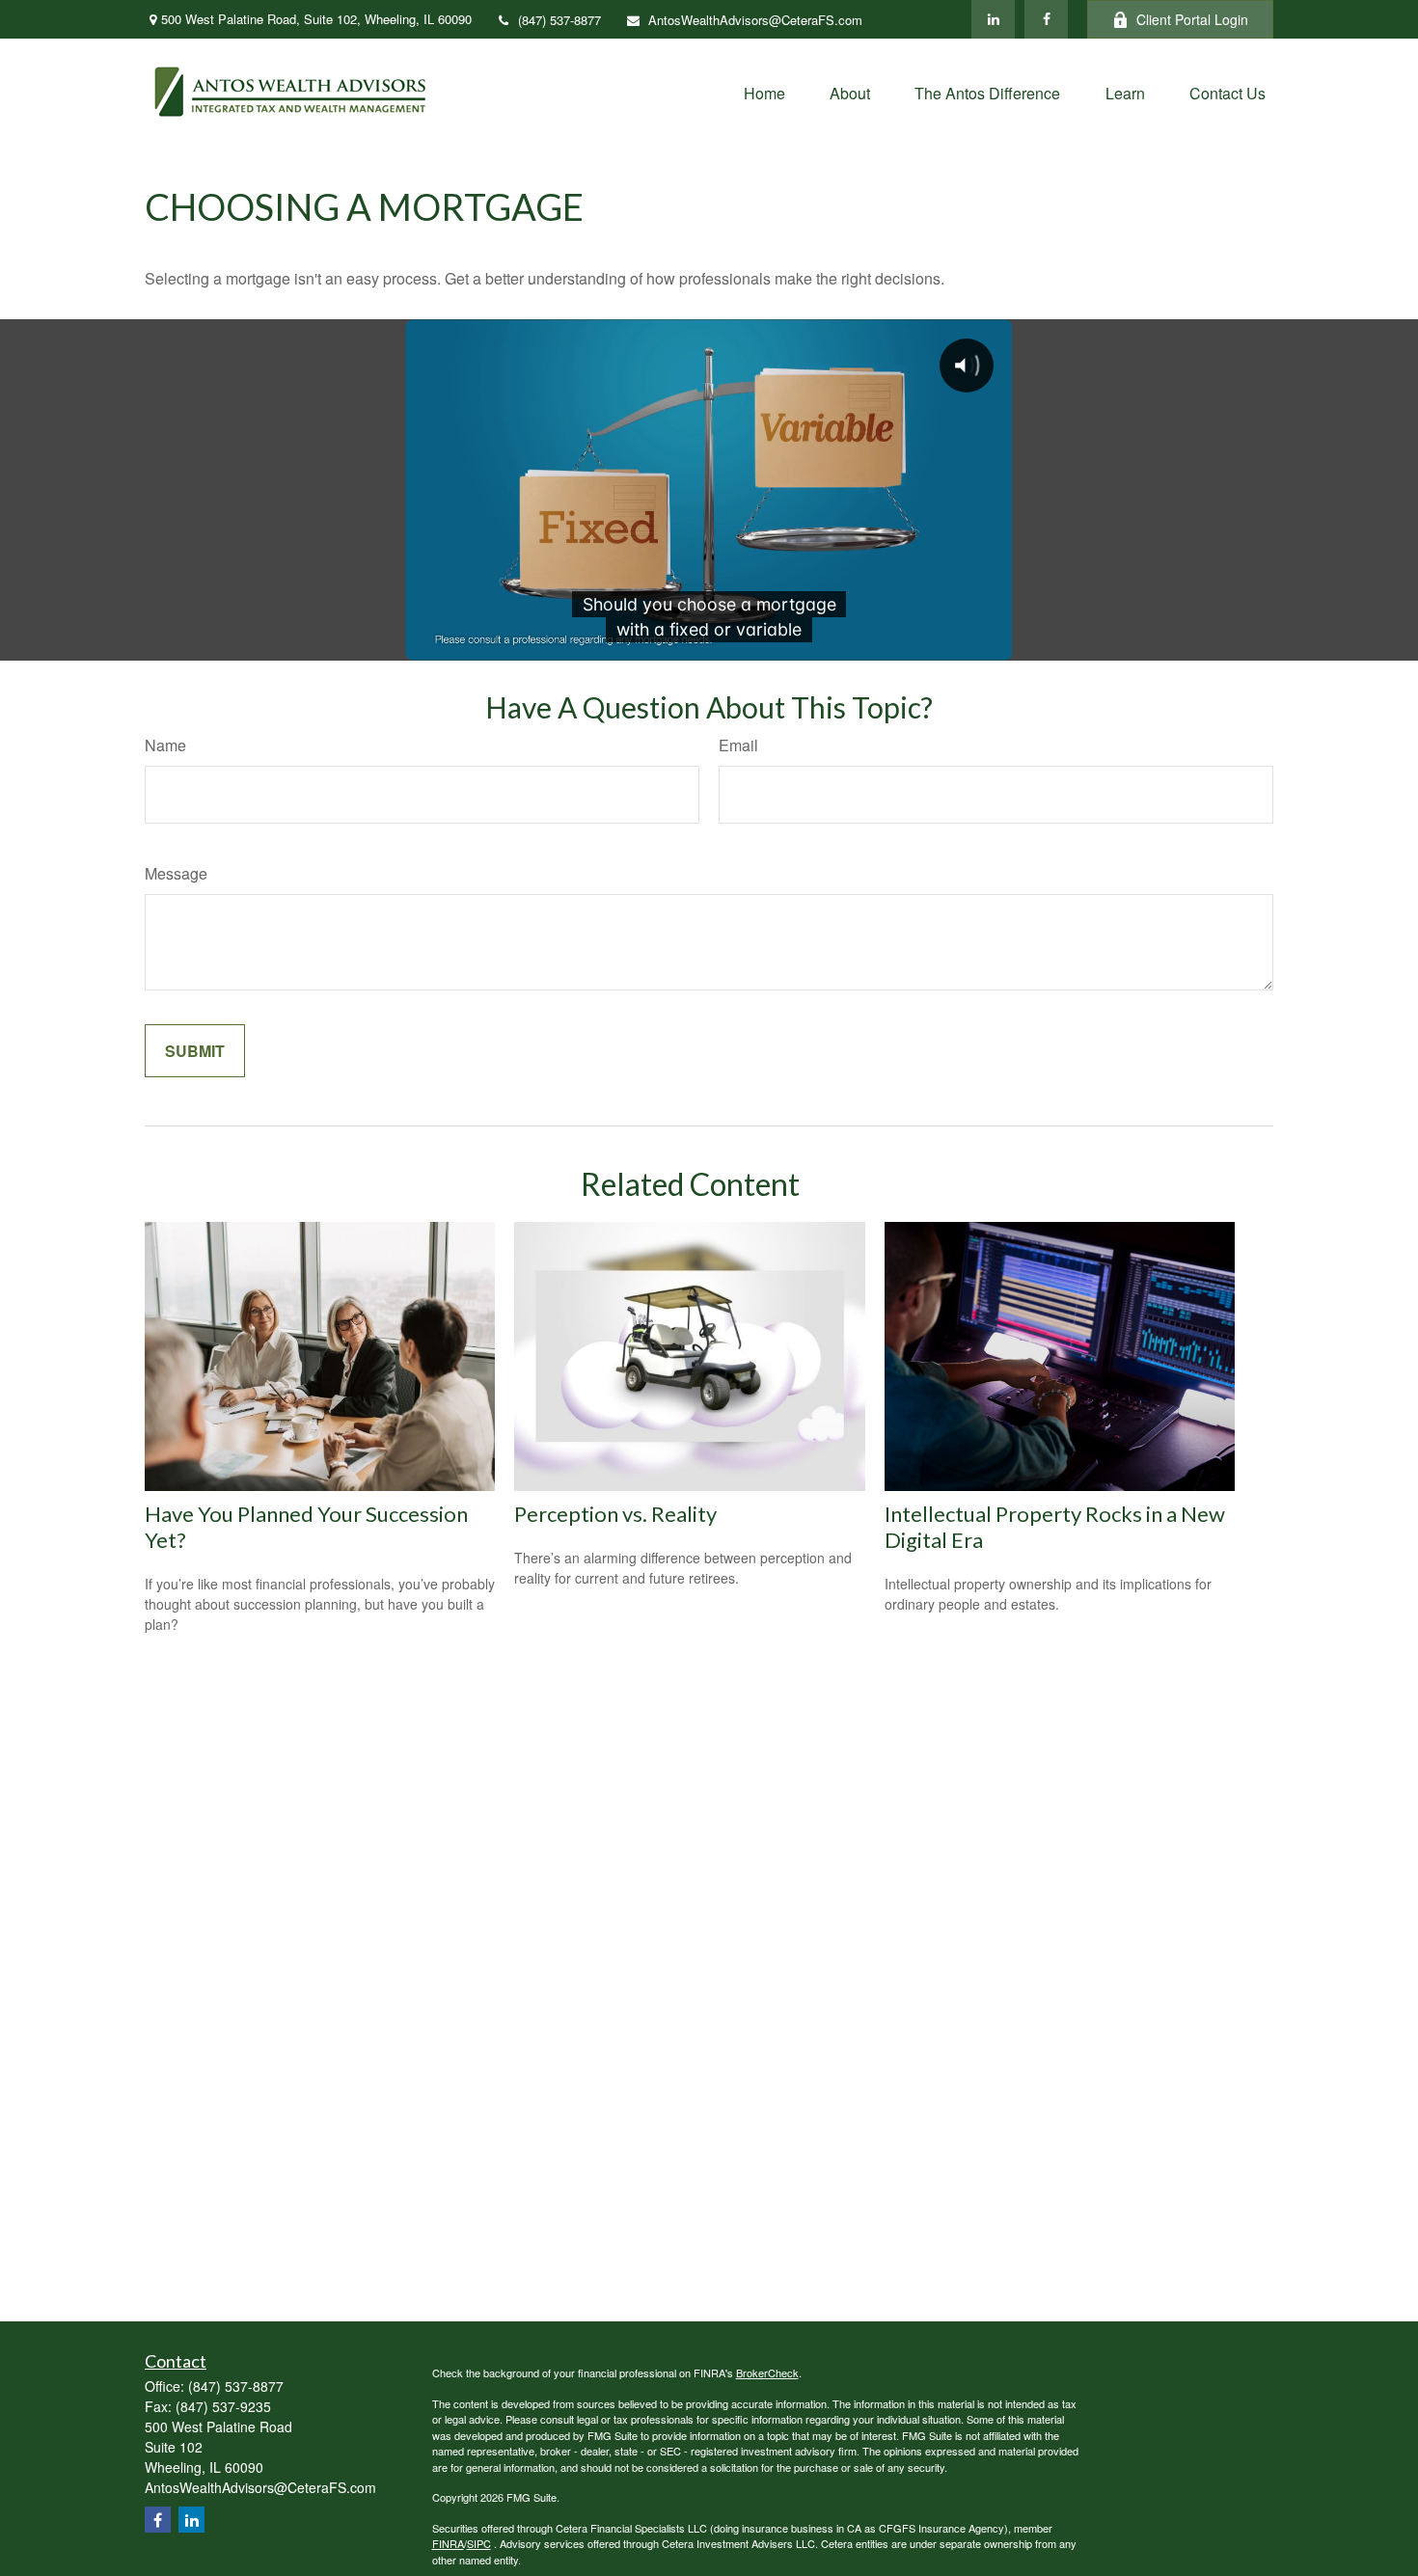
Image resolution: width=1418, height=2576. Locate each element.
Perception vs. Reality (615, 1514)
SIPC (479, 2543)
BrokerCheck (767, 2373)
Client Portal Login (1192, 19)
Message (176, 873)
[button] (764, 92)
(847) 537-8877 (559, 20)
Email (738, 745)
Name (165, 745)
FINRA (448, 2543)
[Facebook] (1046, 19)
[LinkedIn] (993, 19)
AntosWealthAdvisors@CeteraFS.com (755, 20)
